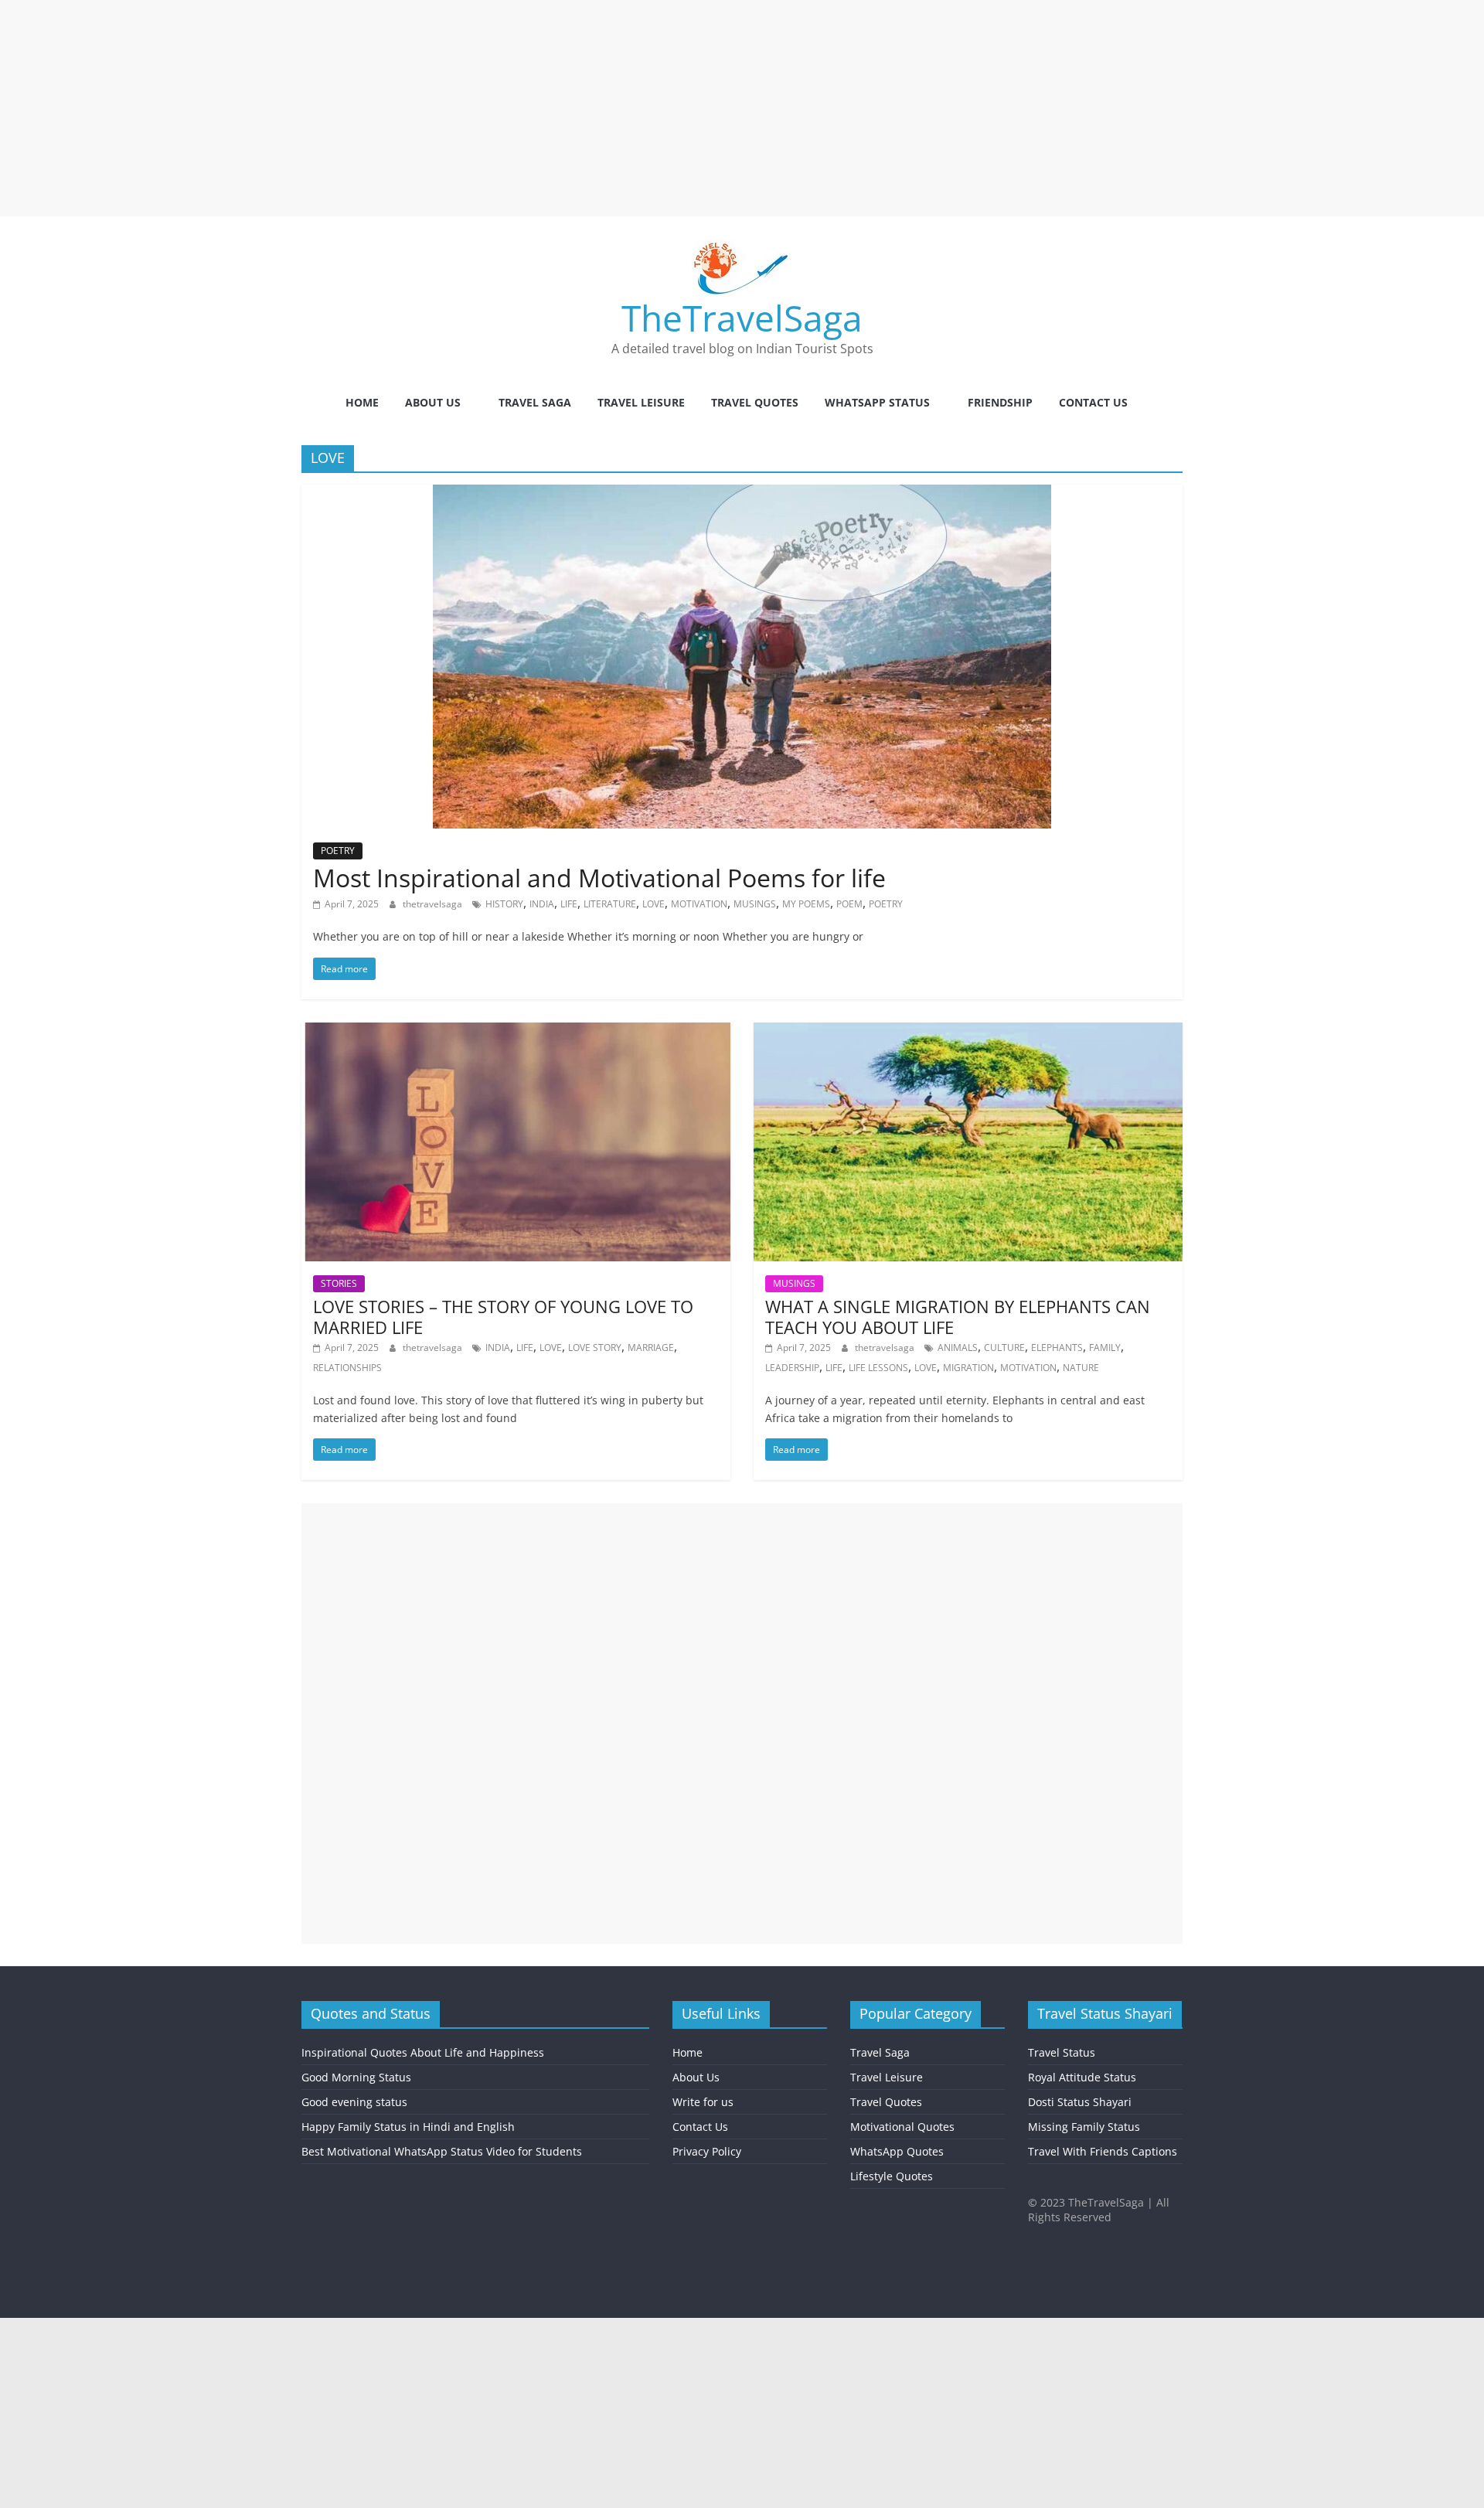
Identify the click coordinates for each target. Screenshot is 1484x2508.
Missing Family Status (1084, 2127)
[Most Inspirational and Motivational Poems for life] (742, 494)
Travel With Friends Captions (1103, 2151)
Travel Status (1062, 2052)
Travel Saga (535, 402)
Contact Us (1093, 402)
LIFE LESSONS (878, 1368)
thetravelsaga (434, 904)
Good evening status (354, 2102)
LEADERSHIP (792, 1368)
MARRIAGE (651, 1348)
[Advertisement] (464, 108)
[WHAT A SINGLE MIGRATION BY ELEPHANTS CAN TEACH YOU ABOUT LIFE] (968, 1032)
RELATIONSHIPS (347, 1368)
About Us (433, 402)
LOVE (654, 904)
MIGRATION (968, 1368)
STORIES (339, 1283)
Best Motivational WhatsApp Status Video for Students (442, 2151)
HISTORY (504, 904)
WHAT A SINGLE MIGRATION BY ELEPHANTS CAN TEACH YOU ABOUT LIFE (958, 1316)
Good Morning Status (356, 2077)
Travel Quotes (755, 402)
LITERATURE (610, 904)
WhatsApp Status (877, 402)
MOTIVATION (699, 904)
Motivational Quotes (902, 2127)
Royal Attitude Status (1082, 2077)
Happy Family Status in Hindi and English (408, 2127)
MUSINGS (755, 904)
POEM (849, 904)
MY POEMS (806, 904)
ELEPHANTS (1057, 1348)
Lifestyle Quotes (892, 2176)
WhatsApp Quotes (897, 2151)
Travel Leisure (641, 402)
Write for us (703, 2102)
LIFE (569, 904)
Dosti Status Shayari (1080, 2102)
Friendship (1000, 402)
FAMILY (1105, 1348)
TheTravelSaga (742, 318)
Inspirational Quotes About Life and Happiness (423, 2052)
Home (362, 402)
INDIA (542, 904)
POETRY (338, 851)
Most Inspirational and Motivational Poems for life (599, 878)
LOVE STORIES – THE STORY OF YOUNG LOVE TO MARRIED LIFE (503, 1316)
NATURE (1081, 1368)
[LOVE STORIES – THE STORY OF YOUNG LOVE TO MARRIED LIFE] (516, 1032)
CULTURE (1004, 1348)
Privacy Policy (707, 2151)
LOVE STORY (595, 1348)
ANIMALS (958, 1348)
